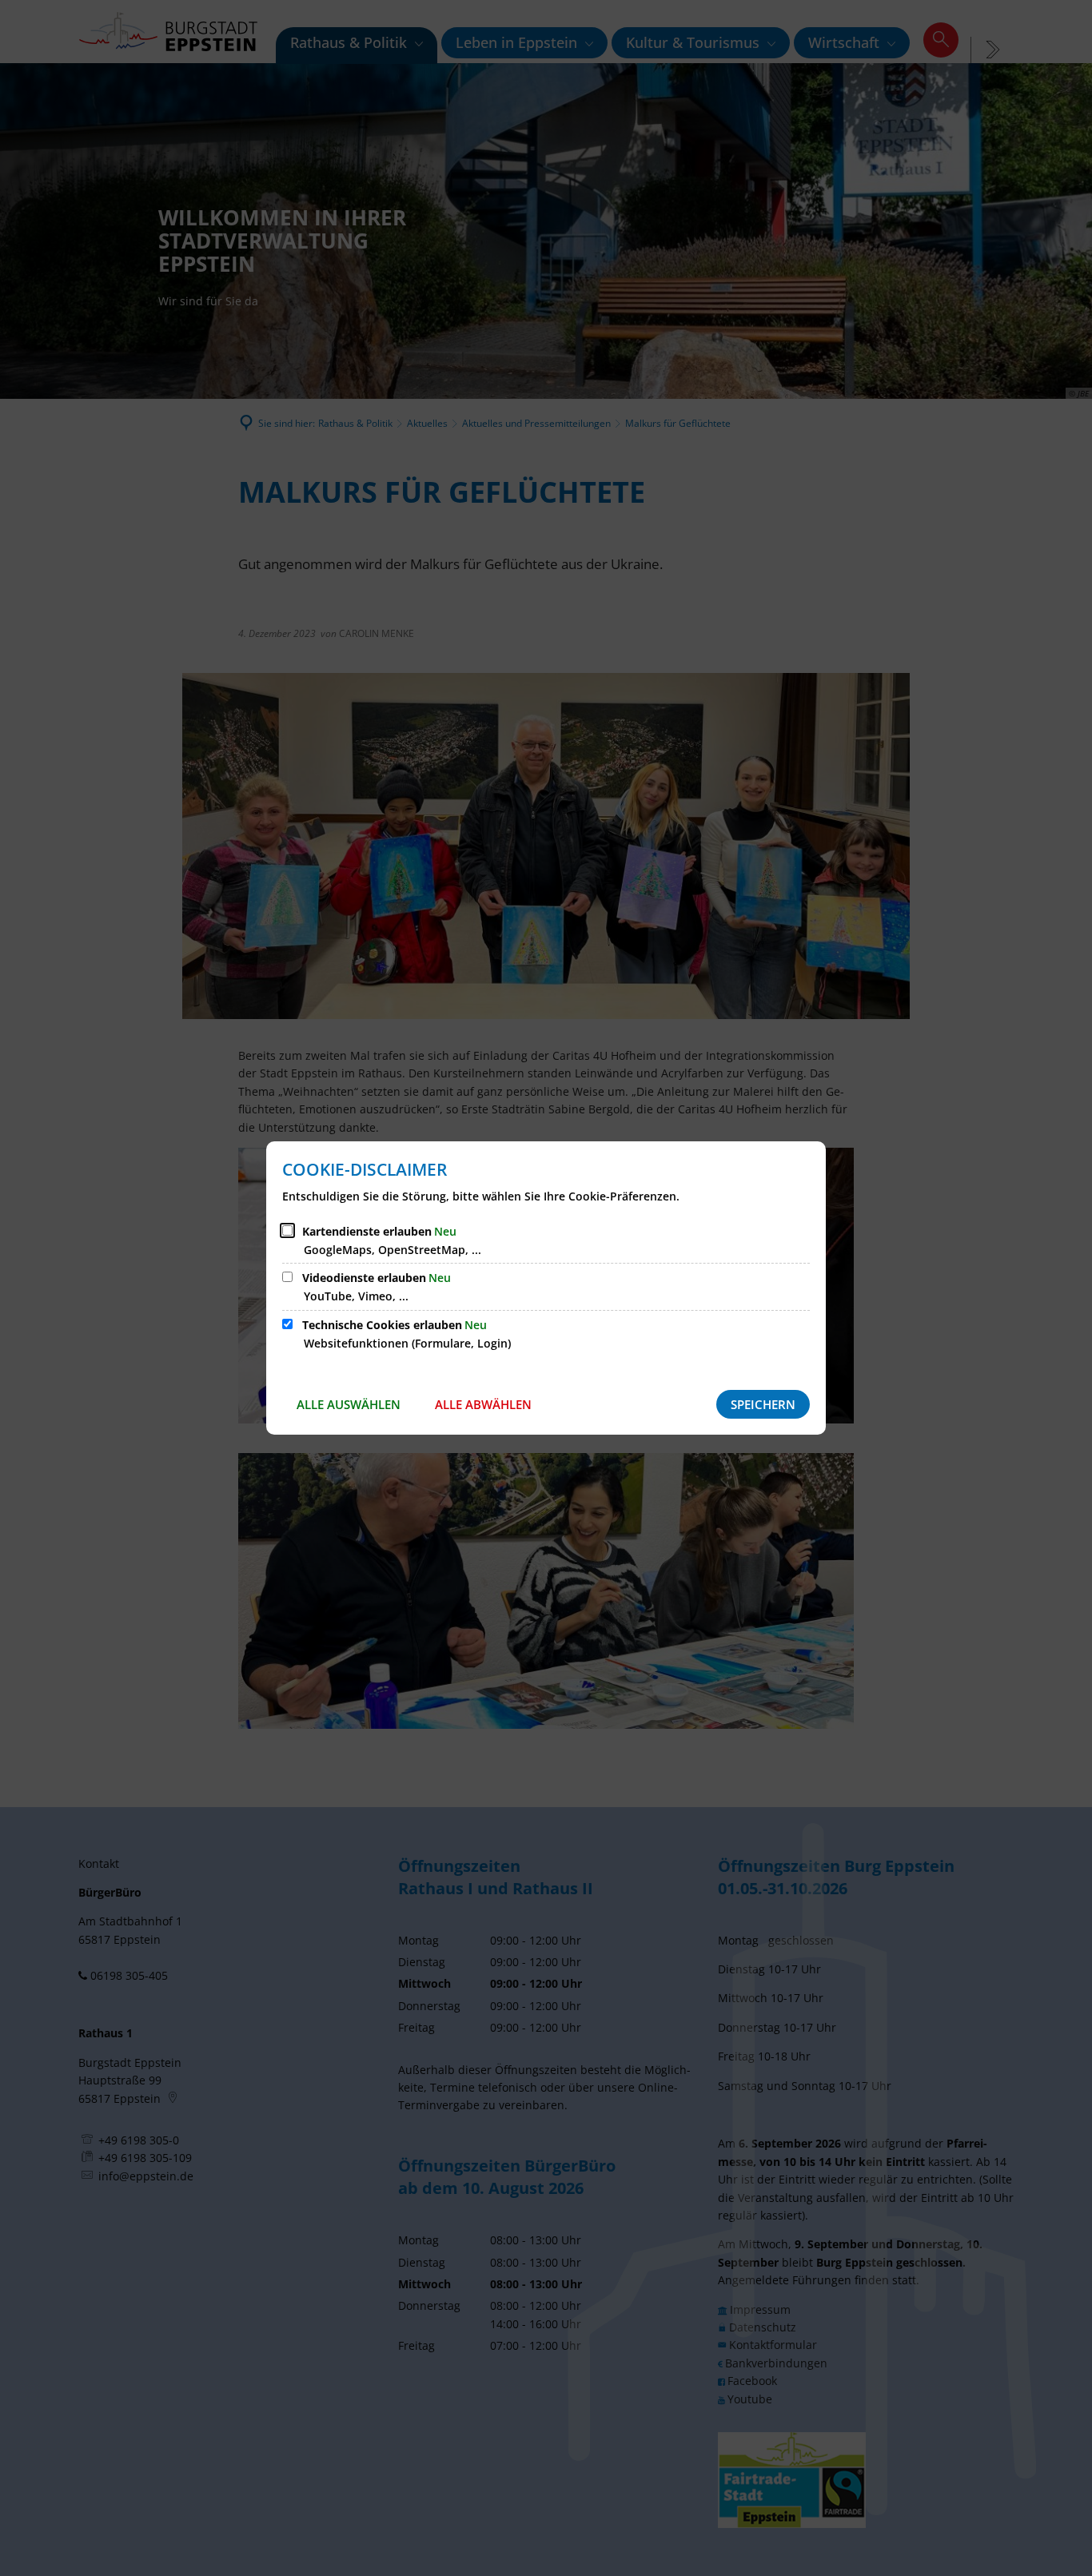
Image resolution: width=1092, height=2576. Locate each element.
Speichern (763, 1404)
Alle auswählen (349, 1404)
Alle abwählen (483, 1404)
